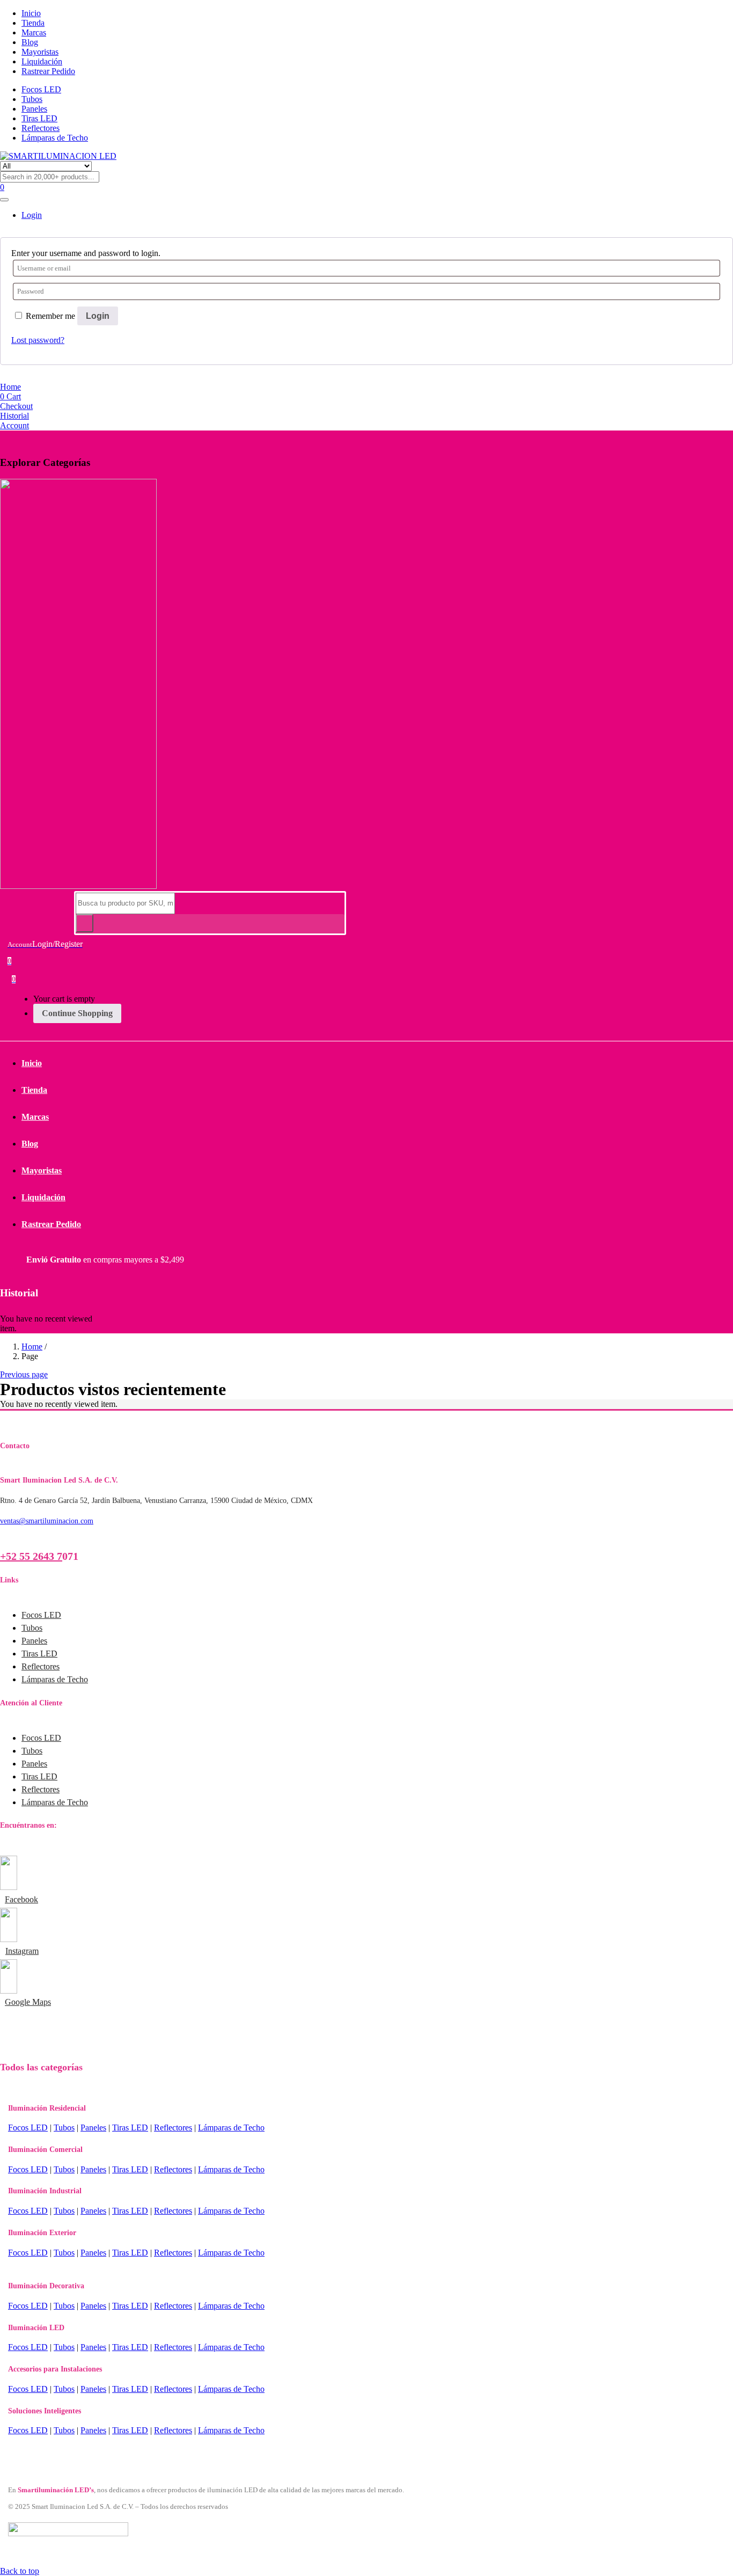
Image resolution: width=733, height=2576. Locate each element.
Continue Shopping (77, 1013)
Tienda (33, 23)
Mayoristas (40, 52)
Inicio (31, 13)
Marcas (34, 32)
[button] (14, 979)
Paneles (34, 109)
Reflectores (41, 128)
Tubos (32, 99)
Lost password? (38, 340)
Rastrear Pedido (48, 71)
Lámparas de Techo (55, 138)
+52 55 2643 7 (31, 1556)
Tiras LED (39, 118)
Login (98, 316)
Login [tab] (32, 215)
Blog (30, 42)
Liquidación (42, 61)
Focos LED (41, 89)
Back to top (20, 2571)
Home (32, 1347)
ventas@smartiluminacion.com (47, 1521)
